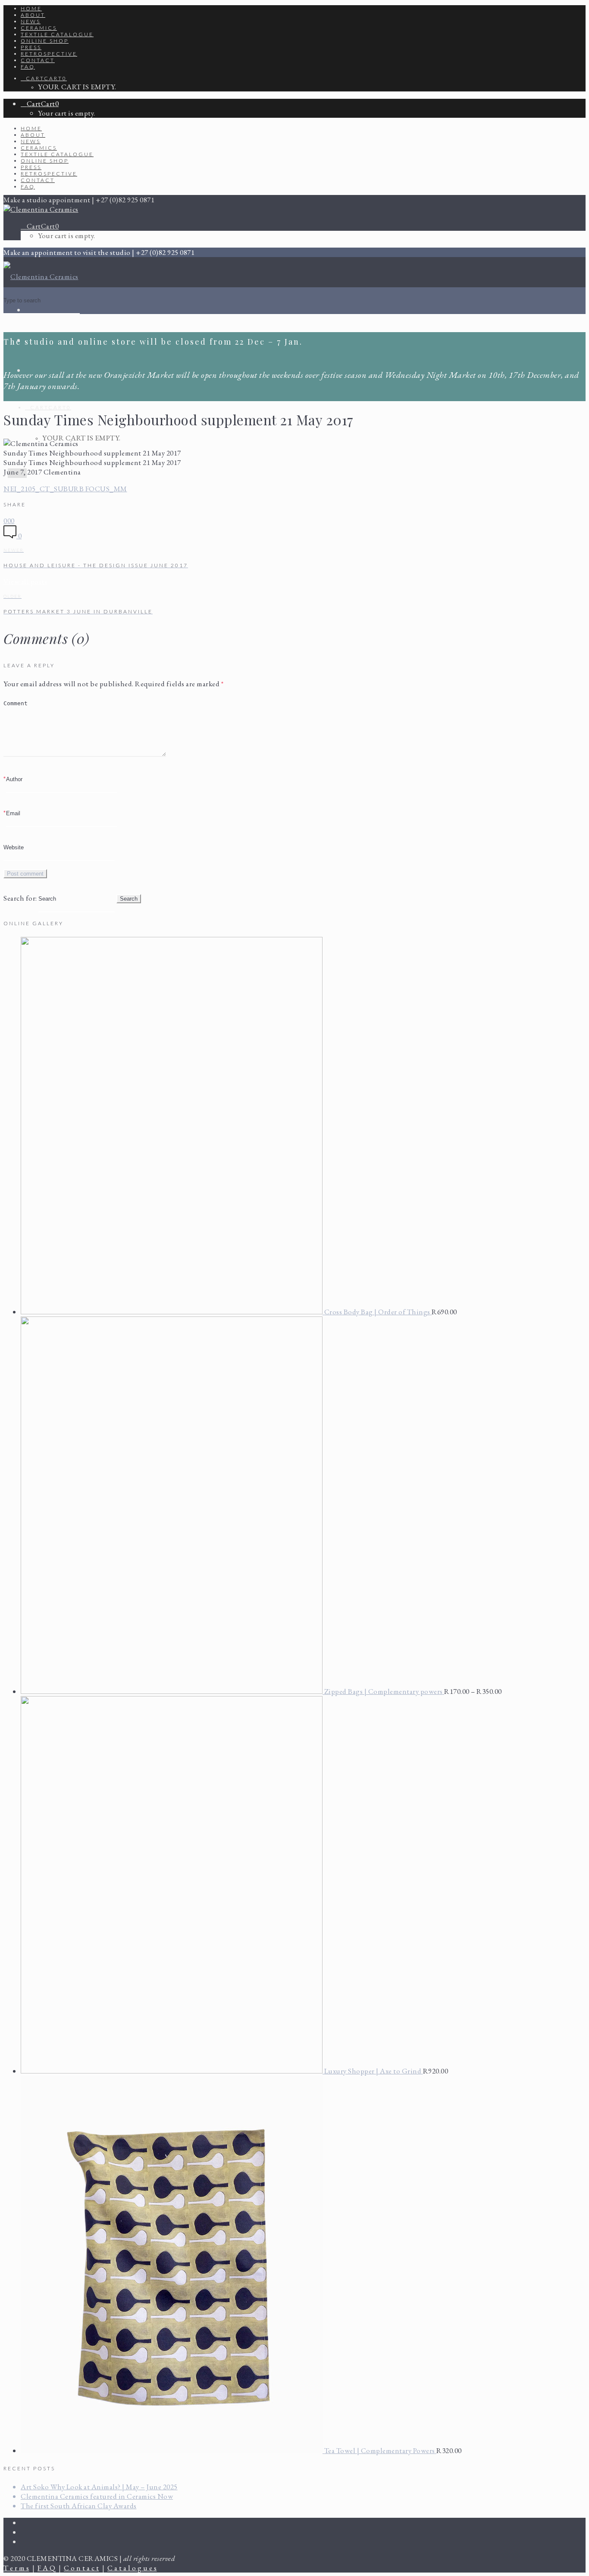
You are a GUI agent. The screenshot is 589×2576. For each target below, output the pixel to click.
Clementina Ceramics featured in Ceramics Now (97, 2496)
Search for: (20, 898)
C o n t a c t (81, 2568)
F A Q (47, 2568)
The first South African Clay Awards (79, 2506)
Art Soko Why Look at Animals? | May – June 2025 (99, 2487)
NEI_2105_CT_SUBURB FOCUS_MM (65, 489)
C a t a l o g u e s (132, 2568)
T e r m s (16, 2568)
